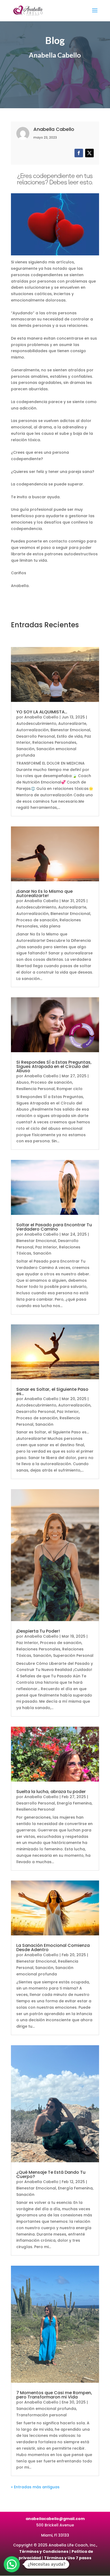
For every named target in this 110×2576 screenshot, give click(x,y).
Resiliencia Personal (36, 1089)
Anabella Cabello (41, 717)
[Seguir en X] (89, 153)
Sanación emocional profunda (46, 2409)
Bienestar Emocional (70, 730)
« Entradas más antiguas (35, 2487)
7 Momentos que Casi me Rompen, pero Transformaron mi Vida (54, 2395)
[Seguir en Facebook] (79, 153)
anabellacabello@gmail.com (55, 2519)
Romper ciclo (70, 1089)
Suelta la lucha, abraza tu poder (51, 1792)
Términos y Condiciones (44, 2551)
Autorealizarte (72, 724)
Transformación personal (42, 2415)
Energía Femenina (74, 1803)
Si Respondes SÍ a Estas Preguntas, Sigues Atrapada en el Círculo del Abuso (54, 1066)
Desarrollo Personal (36, 736)
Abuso (23, 1082)
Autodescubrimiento (36, 724)
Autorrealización (32, 730)
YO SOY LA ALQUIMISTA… (42, 712)
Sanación (25, 749)
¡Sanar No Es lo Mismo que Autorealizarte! (44, 893)
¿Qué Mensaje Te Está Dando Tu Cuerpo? (51, 2174)
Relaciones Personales (54, 742)
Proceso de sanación (37, 920)
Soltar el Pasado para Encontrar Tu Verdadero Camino (54, 1227)
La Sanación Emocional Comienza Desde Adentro (53, 1948)
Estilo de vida (70, 736)
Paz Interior (46, 1247)
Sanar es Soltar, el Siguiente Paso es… (52, 1391)
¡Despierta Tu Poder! (38, 1631)
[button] (12, 2564)
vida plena (50, 926)
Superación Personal (73, 1655)
